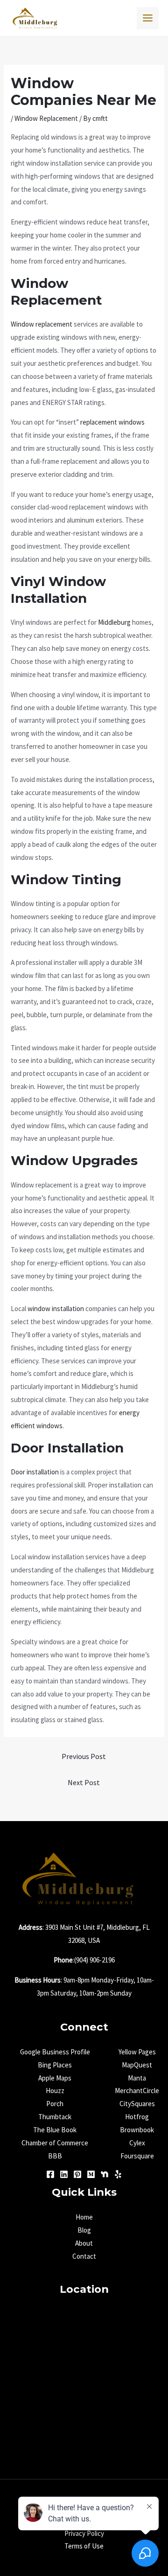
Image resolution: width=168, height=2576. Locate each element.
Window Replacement (46, 118)
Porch (55, 2104)
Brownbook (137, 2130)
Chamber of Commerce (55, 2143)
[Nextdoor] (105, 2174)
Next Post (84, 1782)
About (84, 2243)
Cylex (137, 2143)
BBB (55, 2156)
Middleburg (114, 622)
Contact (84, 2256)
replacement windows (112, 422)
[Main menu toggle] (148, 18)
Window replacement (42, 324)
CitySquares (137, 2104)
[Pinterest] (77, 2174)
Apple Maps (55, 2078)
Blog (84, 2230)
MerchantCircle (137, 2091)
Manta (137, 2078)
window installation (56, 1309)
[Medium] (91, 2174)
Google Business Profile (55, 2052)
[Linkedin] (64, 2174)
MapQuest (137, 2065)
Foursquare (137, 2156)
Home (84, 2217)
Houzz (55, 2091)
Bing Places (55, 2065)
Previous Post (84, 1756)
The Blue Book (55, 2130)
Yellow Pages (137, 2052)
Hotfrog (137, 2117)
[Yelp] (118, 2174)
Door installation (35, 1472)
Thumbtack (55, 2117)
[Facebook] (50, 2174)
